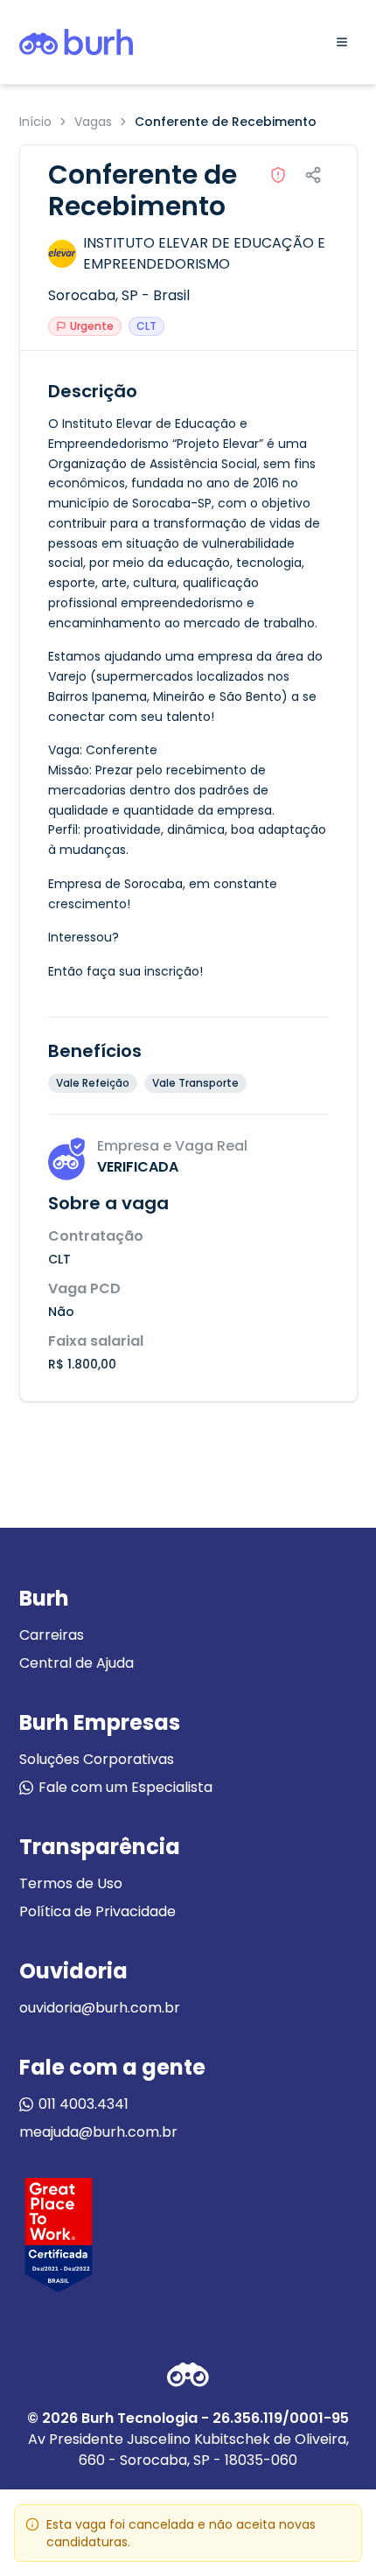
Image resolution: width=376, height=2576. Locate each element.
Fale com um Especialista (125, 1787)
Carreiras (52, 1635)
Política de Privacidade (97, 1911)
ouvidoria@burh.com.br (100, 2008)
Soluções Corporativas (97, 1759)
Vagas (93, 122)
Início (35, 122)
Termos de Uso (71, 1883)
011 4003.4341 (84, 2104)
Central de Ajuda (77, 1663)
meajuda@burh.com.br (98, 2132)
